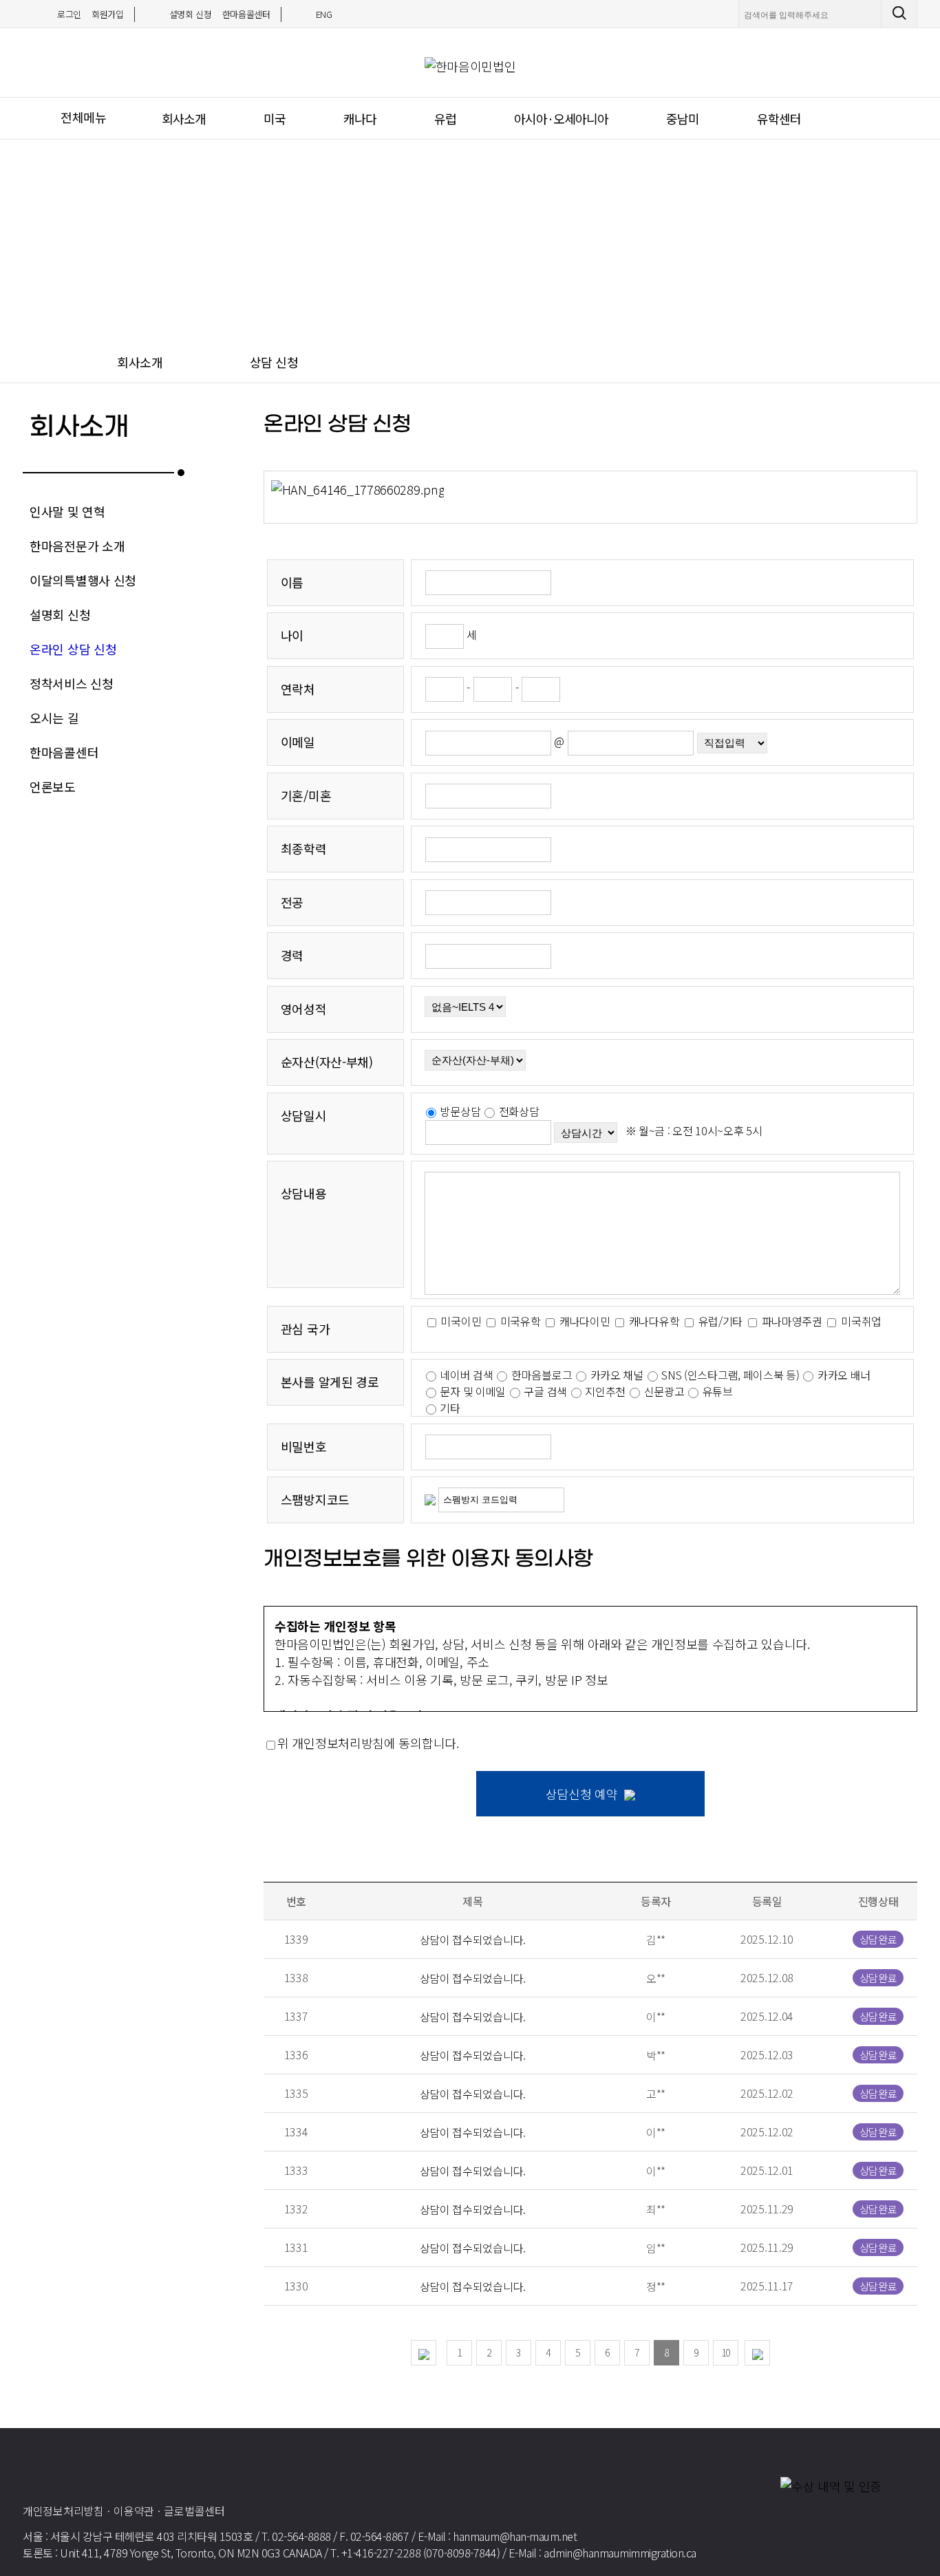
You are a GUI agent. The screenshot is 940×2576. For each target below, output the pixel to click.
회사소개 (184, 118)
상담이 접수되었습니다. (473, 1940)
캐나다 (360, 118)
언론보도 (53, 786)
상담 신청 (274, 362)
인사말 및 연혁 (67, 511)
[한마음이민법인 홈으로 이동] (110, 2466)
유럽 (445, 118)
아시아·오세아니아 (561, 118)
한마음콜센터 (246, 14)
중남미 (683, 118)
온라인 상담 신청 (73, 649)
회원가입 (108, 14)
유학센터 (779, 118)
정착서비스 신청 (72, 683)
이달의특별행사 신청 (83, 580)
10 (726, 2352)
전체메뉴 (84, 117)
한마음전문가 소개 (77, 546)
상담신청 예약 (582, 1794)
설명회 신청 (191, 14)
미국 (275, 118)
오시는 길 (54, 718)
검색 (902, 14)
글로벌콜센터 (194, 2511)
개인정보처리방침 (63, 2511)
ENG (324, 14)
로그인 (69, 14)
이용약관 (134, 2511)
